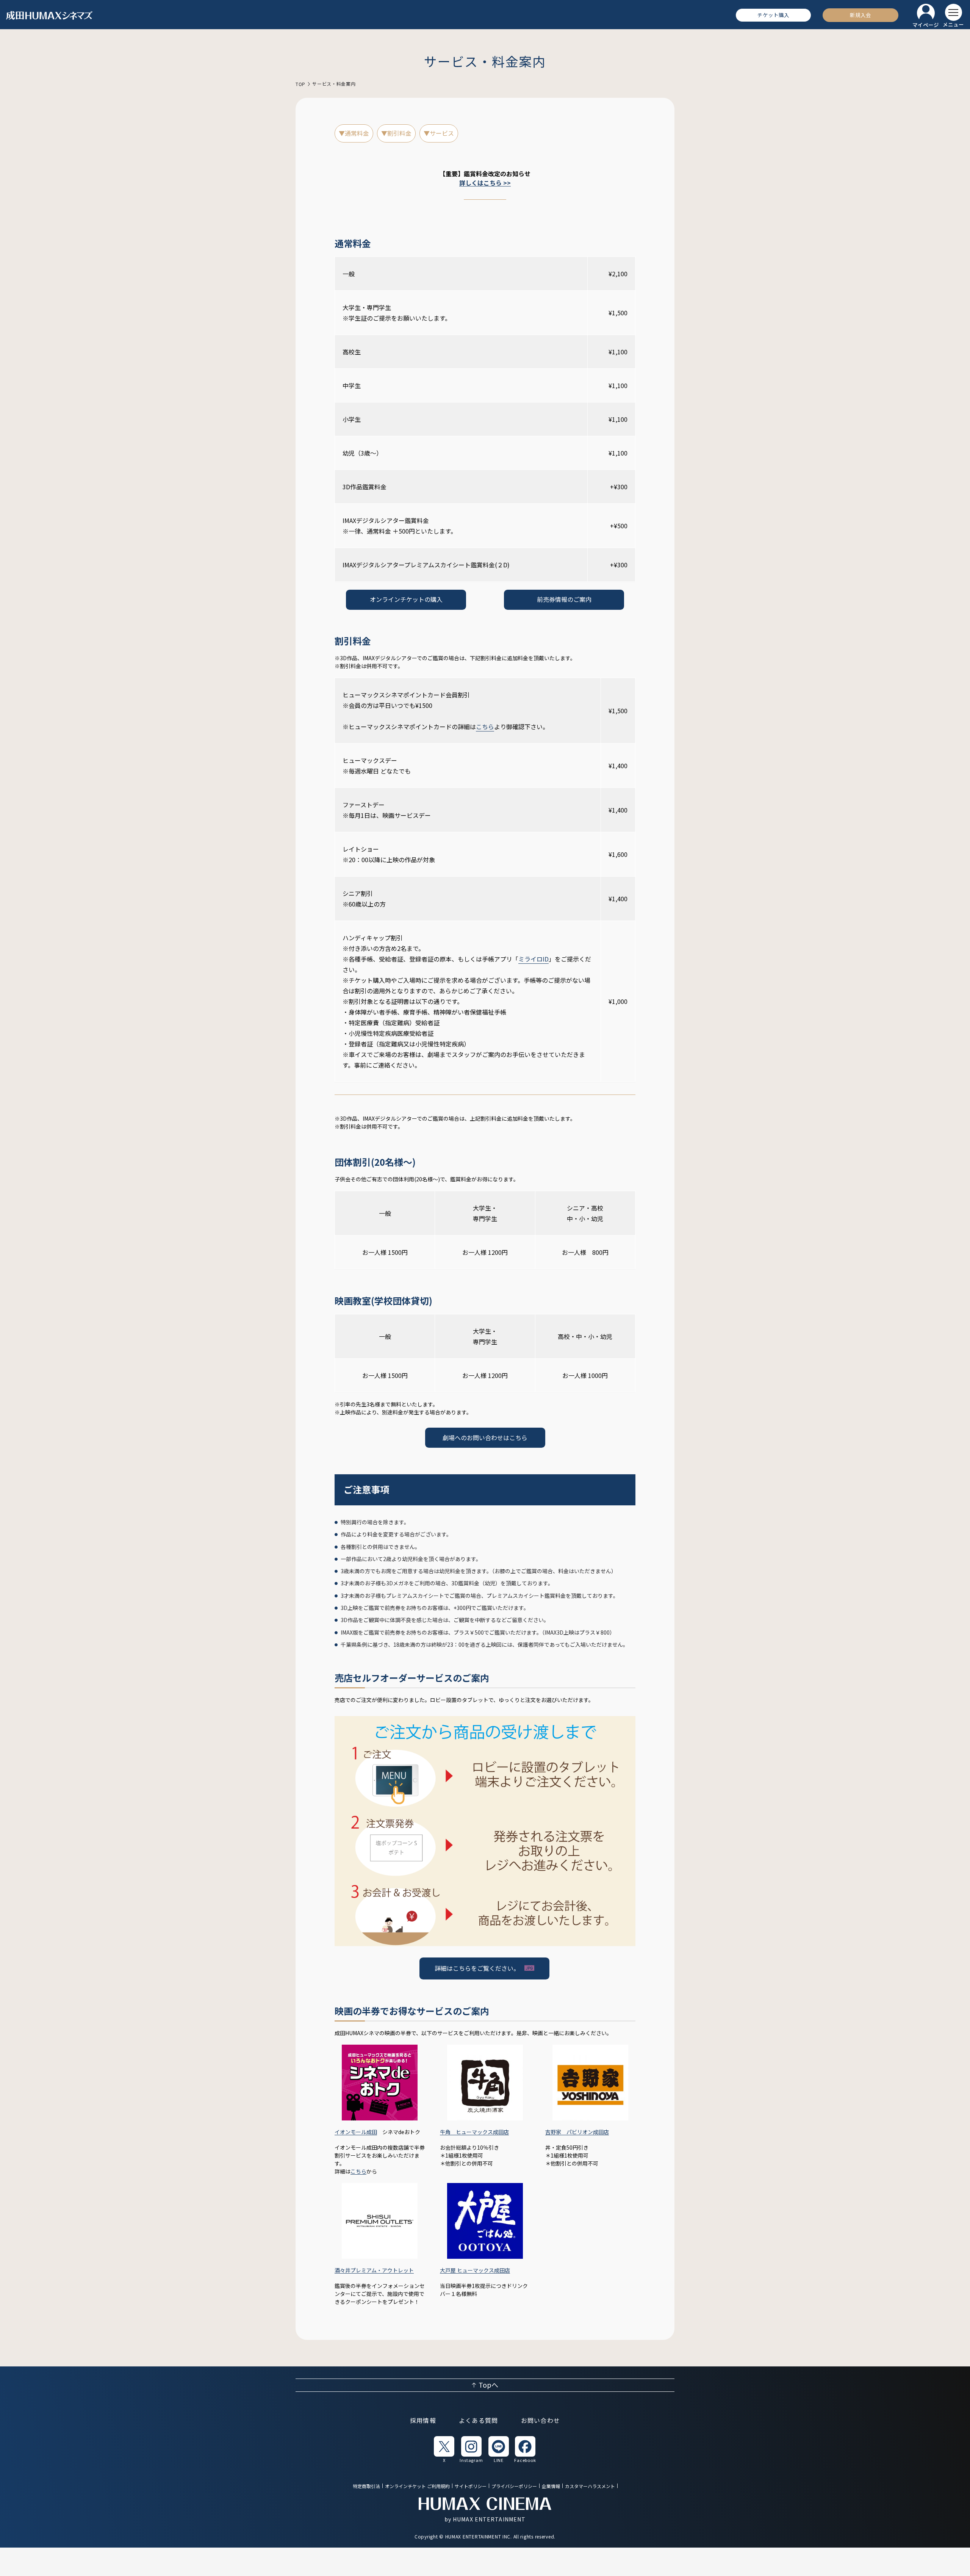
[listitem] (444, 2449)
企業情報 (551, 2486)
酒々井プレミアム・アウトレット (374, 2270)
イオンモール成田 (356, 2132)
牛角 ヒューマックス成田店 (474, 2132)
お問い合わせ (541, 2421)
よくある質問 (479, 2421)
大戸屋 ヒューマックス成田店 (475, 2270)
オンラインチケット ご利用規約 (417, 2486)
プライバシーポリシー (514, 2486)
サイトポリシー (471, 2486)
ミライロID (533, 959)
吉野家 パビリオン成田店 (577, 2132)
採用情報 (423, 2421)
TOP (300, 84)
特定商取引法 (366, 2486)
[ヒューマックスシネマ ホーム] (50, 15)
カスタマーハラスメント (590, 2486)
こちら (485, 727)
